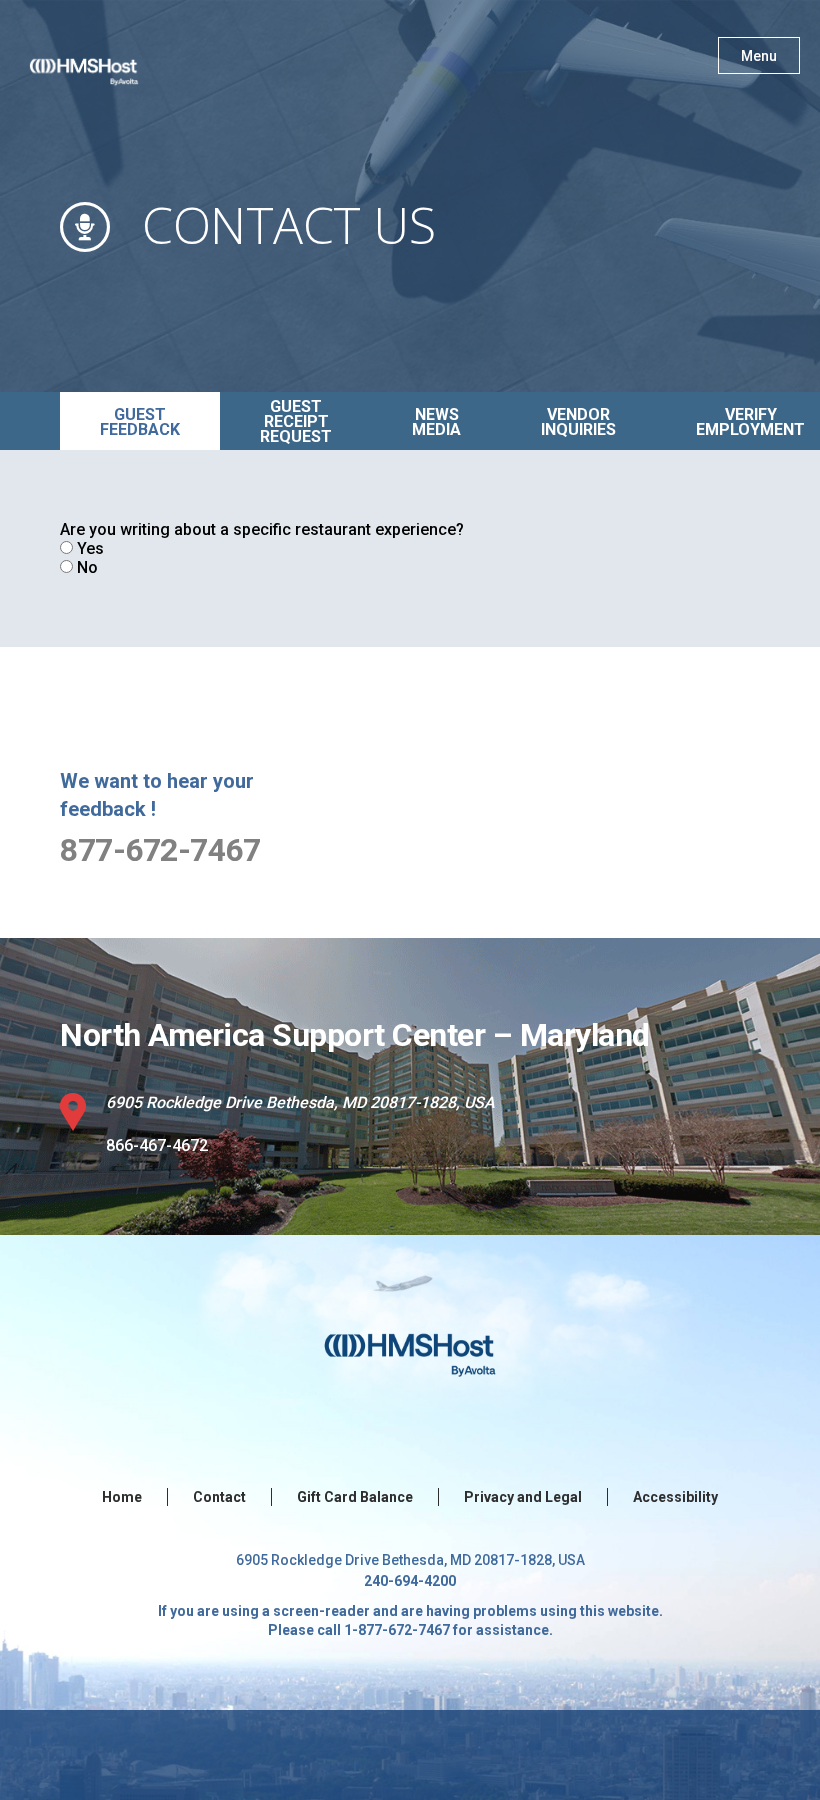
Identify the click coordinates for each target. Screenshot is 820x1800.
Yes (90, 548)
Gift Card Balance (355, 1497)
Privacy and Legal (523, 1497)
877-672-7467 (160, 850)
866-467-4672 (157, 1145)
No (87, 567)
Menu (759, 56)
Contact (219, 1497)
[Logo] (103, 60)
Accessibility (675, 1497)
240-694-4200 (410, 1581)
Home (122, 1497)
